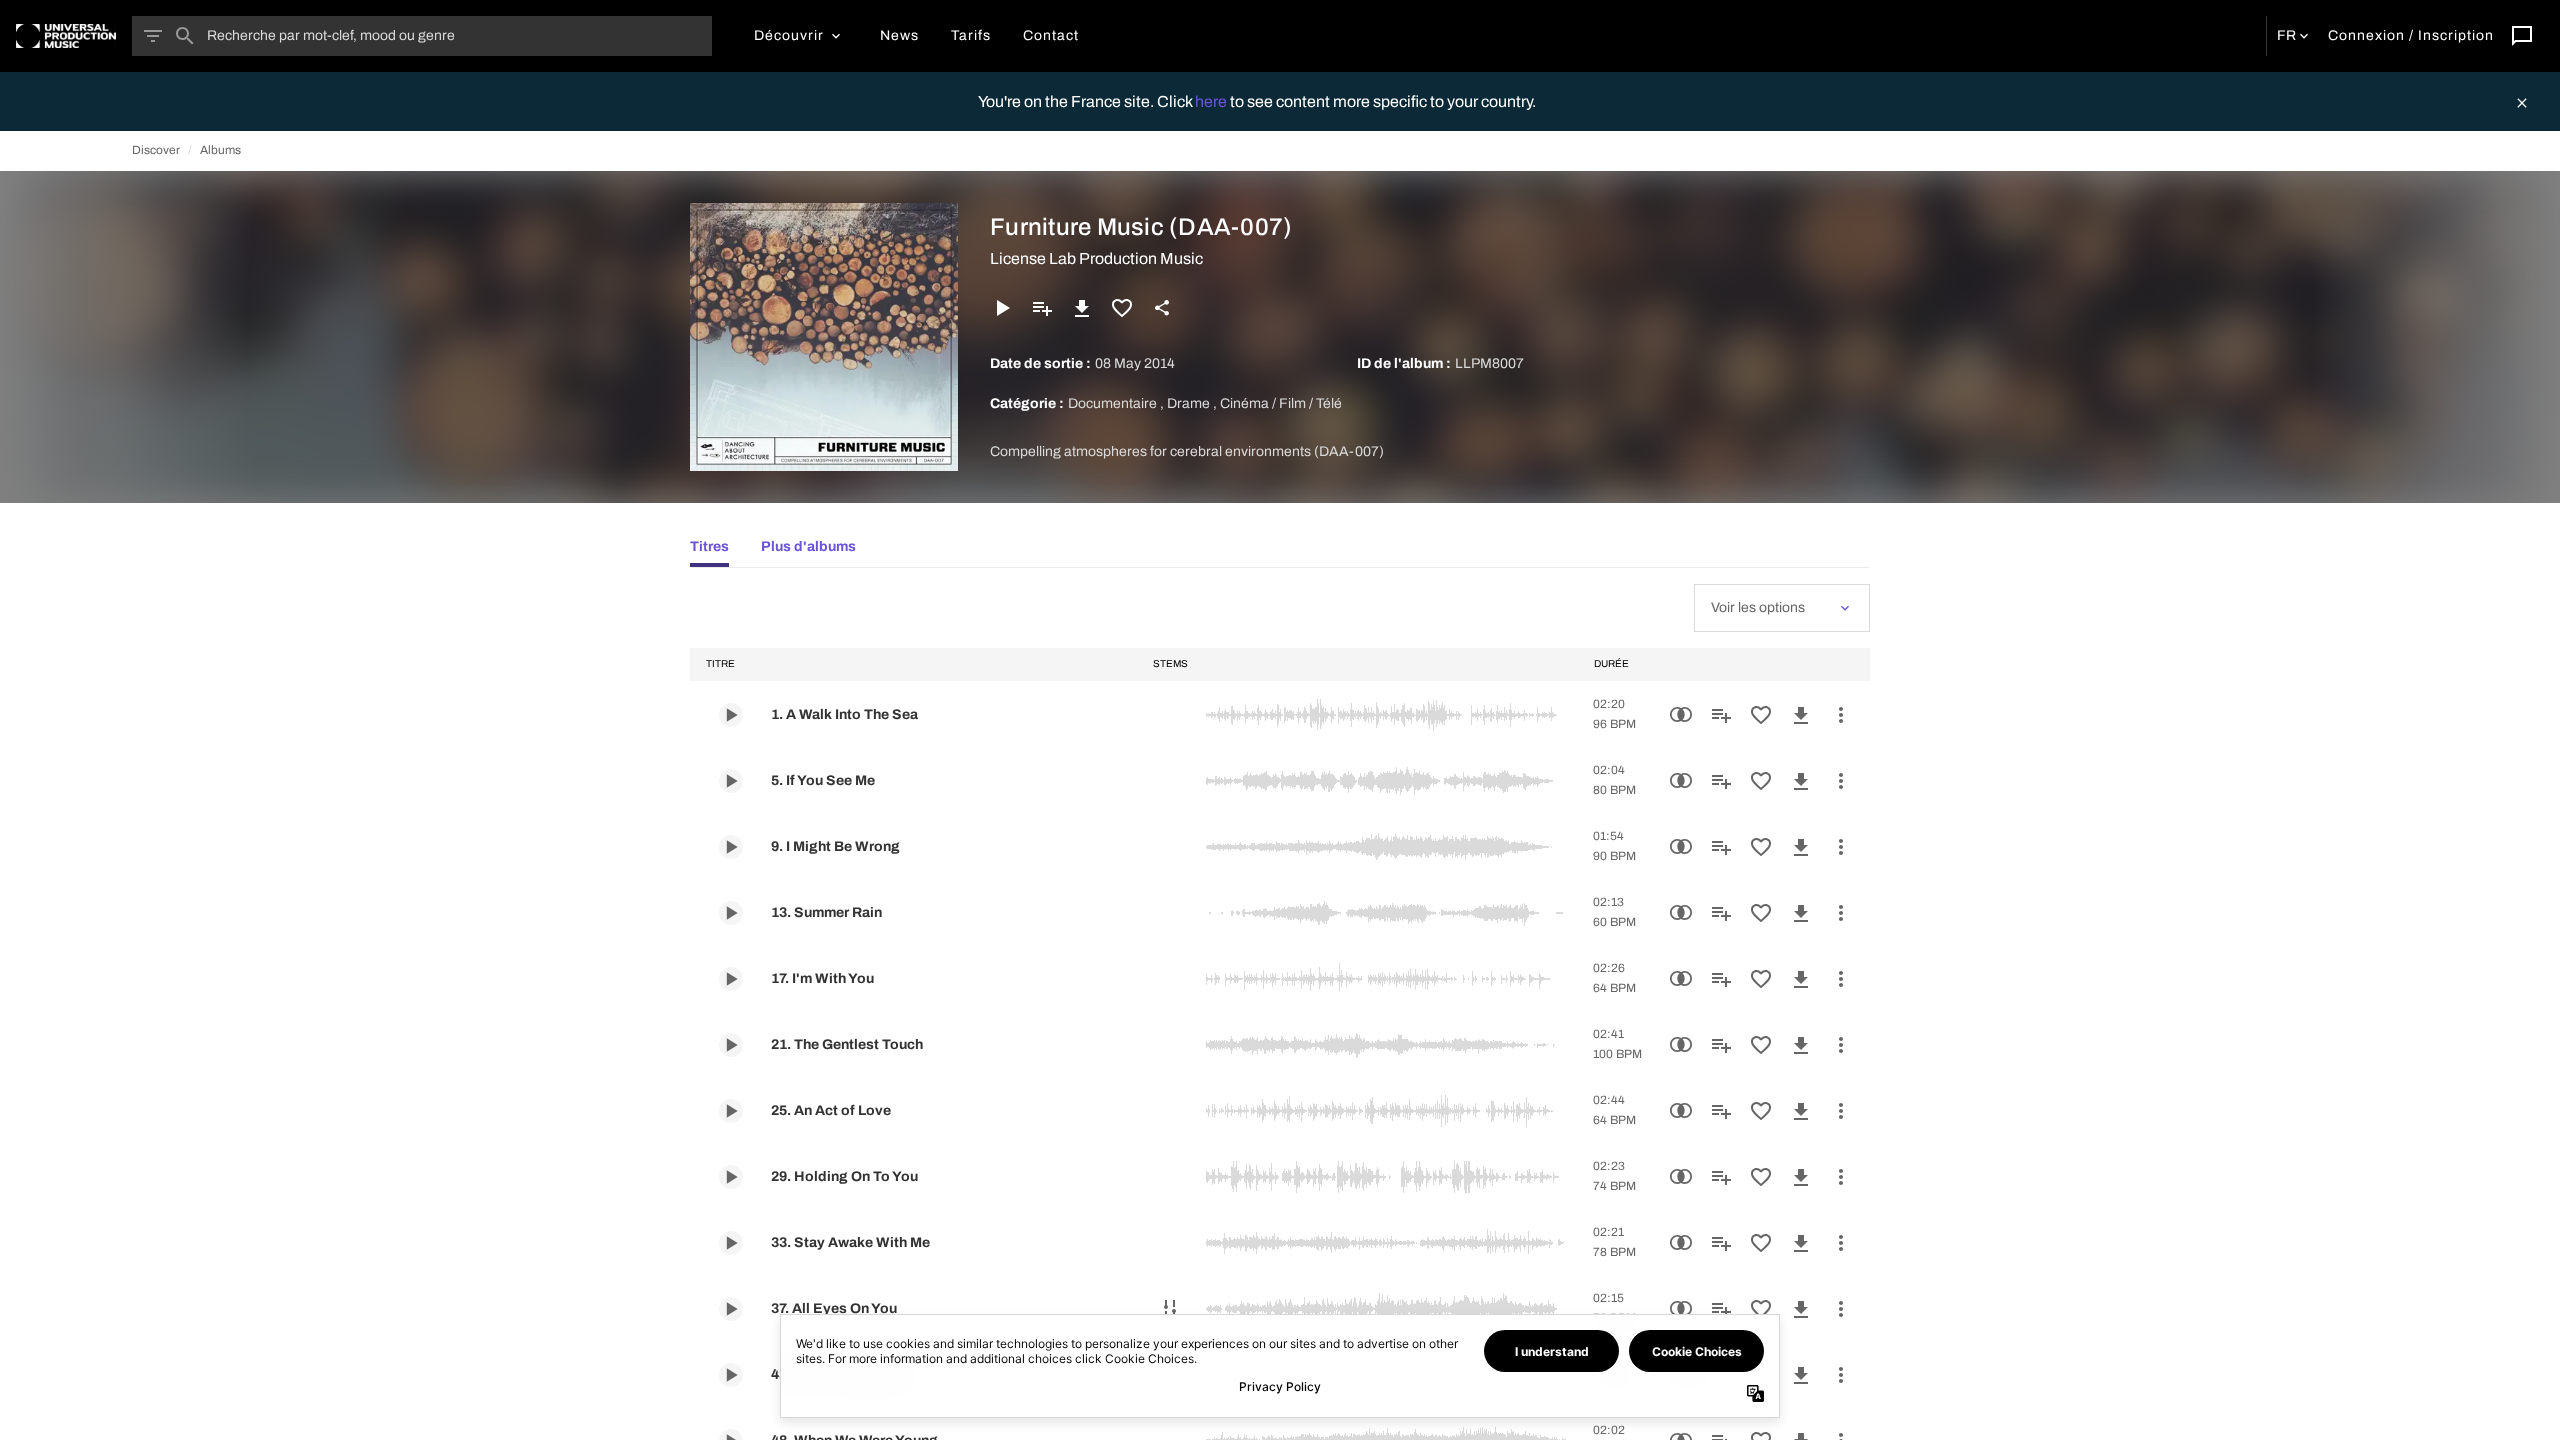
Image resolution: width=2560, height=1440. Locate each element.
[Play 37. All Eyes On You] (731, 1309)
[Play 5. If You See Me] (731, 781)
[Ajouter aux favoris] (1122, 308)
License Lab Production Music (1096, 258)
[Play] (1002, 308)
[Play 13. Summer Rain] (731, 913)
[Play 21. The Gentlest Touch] (731, 1045)
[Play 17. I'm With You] (731, 979)
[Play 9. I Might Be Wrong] (731, 847)
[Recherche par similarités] (1681, 715)
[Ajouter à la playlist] (1042, 308)
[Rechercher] (185, 36)
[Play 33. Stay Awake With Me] (731, 1243)
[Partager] (1162, 308)
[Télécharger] (1082, 308)
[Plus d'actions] (1841, 715)
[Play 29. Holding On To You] (731, 1177)
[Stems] (1170, 1309)
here (1212, 101)
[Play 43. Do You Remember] (731, 1375)
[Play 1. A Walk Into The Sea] (731, 715)
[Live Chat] (2522, 36)
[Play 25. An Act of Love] (731, 1111)
